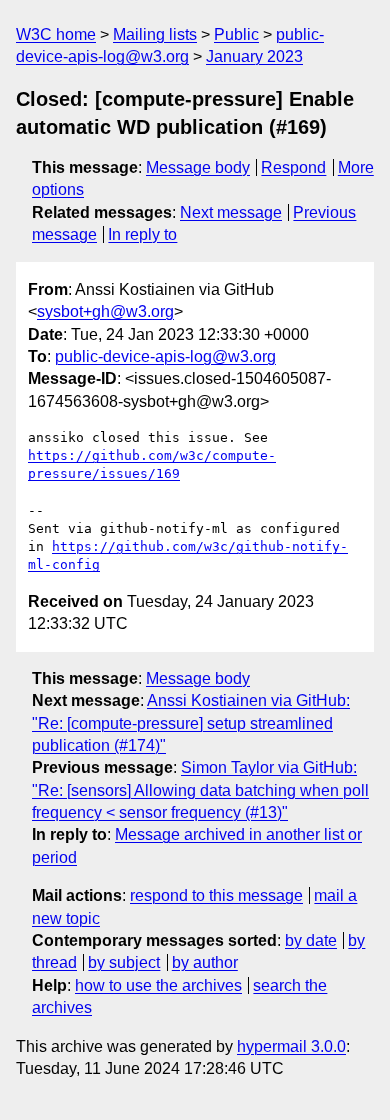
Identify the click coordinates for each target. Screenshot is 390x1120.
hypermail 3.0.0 (291, 1046)
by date (311, 940)
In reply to (142, 234)
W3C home (56, 34)
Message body (198, 167)
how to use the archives (158, 985)
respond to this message (216, 895)
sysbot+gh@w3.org (105, 311)
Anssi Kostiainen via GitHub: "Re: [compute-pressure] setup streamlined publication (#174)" (191, 723)
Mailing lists (155, 34)
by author (205, 962)
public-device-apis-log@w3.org (165, 356)
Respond (293, 167)
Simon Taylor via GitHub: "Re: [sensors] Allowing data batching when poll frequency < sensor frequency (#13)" (200, 790)
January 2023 (254, 56)
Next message (231, 212)
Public (236, 34)
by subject (124, 962)
